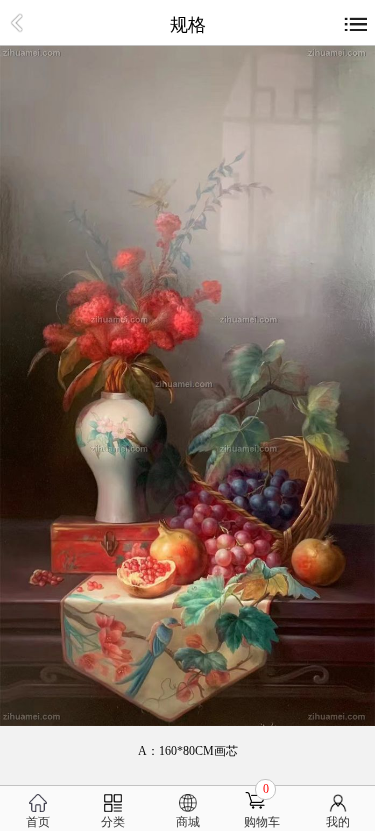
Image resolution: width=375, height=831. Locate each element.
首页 (38, 822)
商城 (188, 822)
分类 (113, 822)
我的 (338, 822)
